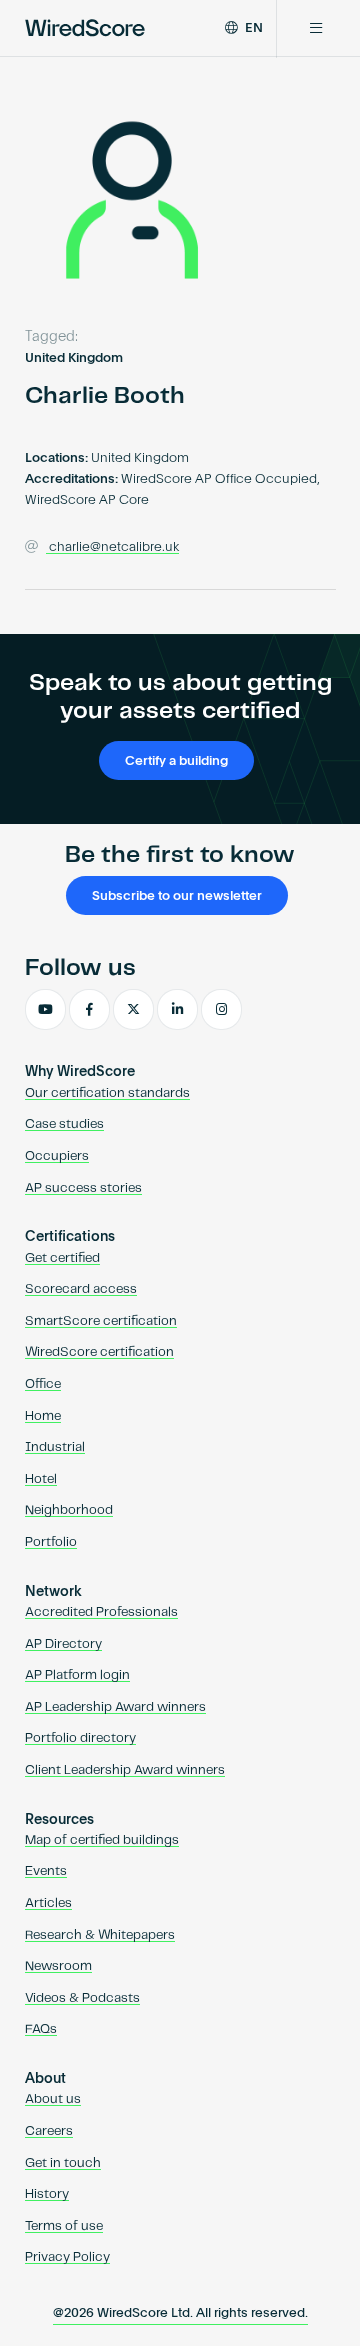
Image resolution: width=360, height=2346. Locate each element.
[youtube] (45, 1010)
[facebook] (89, 1010)
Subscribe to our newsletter (177, 896)
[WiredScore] (85, 28)
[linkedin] (177, 1010)
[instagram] (221, 1010)
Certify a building (176, 761)
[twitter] (133, 1010)
